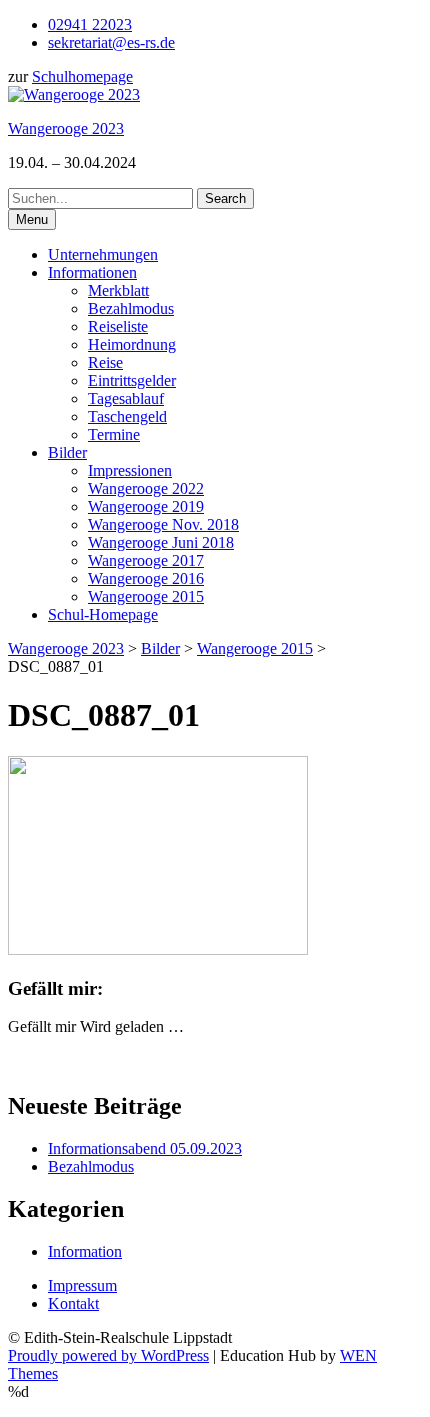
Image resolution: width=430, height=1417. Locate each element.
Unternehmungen (103, 254)
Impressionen (130, 470)
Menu (32, 219)
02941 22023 (90, 24)
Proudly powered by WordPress (108, 1355)
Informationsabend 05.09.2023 (145, 1148)
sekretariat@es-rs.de (111, 42)
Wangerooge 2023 (66, 128)
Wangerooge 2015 (146, 596)
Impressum (82, 1285)
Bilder (67, 452)
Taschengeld (127, 416)
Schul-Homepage (103, 614)
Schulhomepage (82, 76)
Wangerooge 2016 (146, 578)
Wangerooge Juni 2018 (161, 542)
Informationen (92, 272)
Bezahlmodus (131, 308)
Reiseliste (118, 326)
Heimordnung (132, 344)
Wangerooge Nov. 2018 (163, 524)
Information (85, 1251)
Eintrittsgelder (132, 380)
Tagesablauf (126, 398)
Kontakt (73, 1303)
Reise (105, 362)
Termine (114, 434)
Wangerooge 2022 (146, 488)
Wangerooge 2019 (146, 506)
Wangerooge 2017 (146, 560)
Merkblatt (118, 290)
